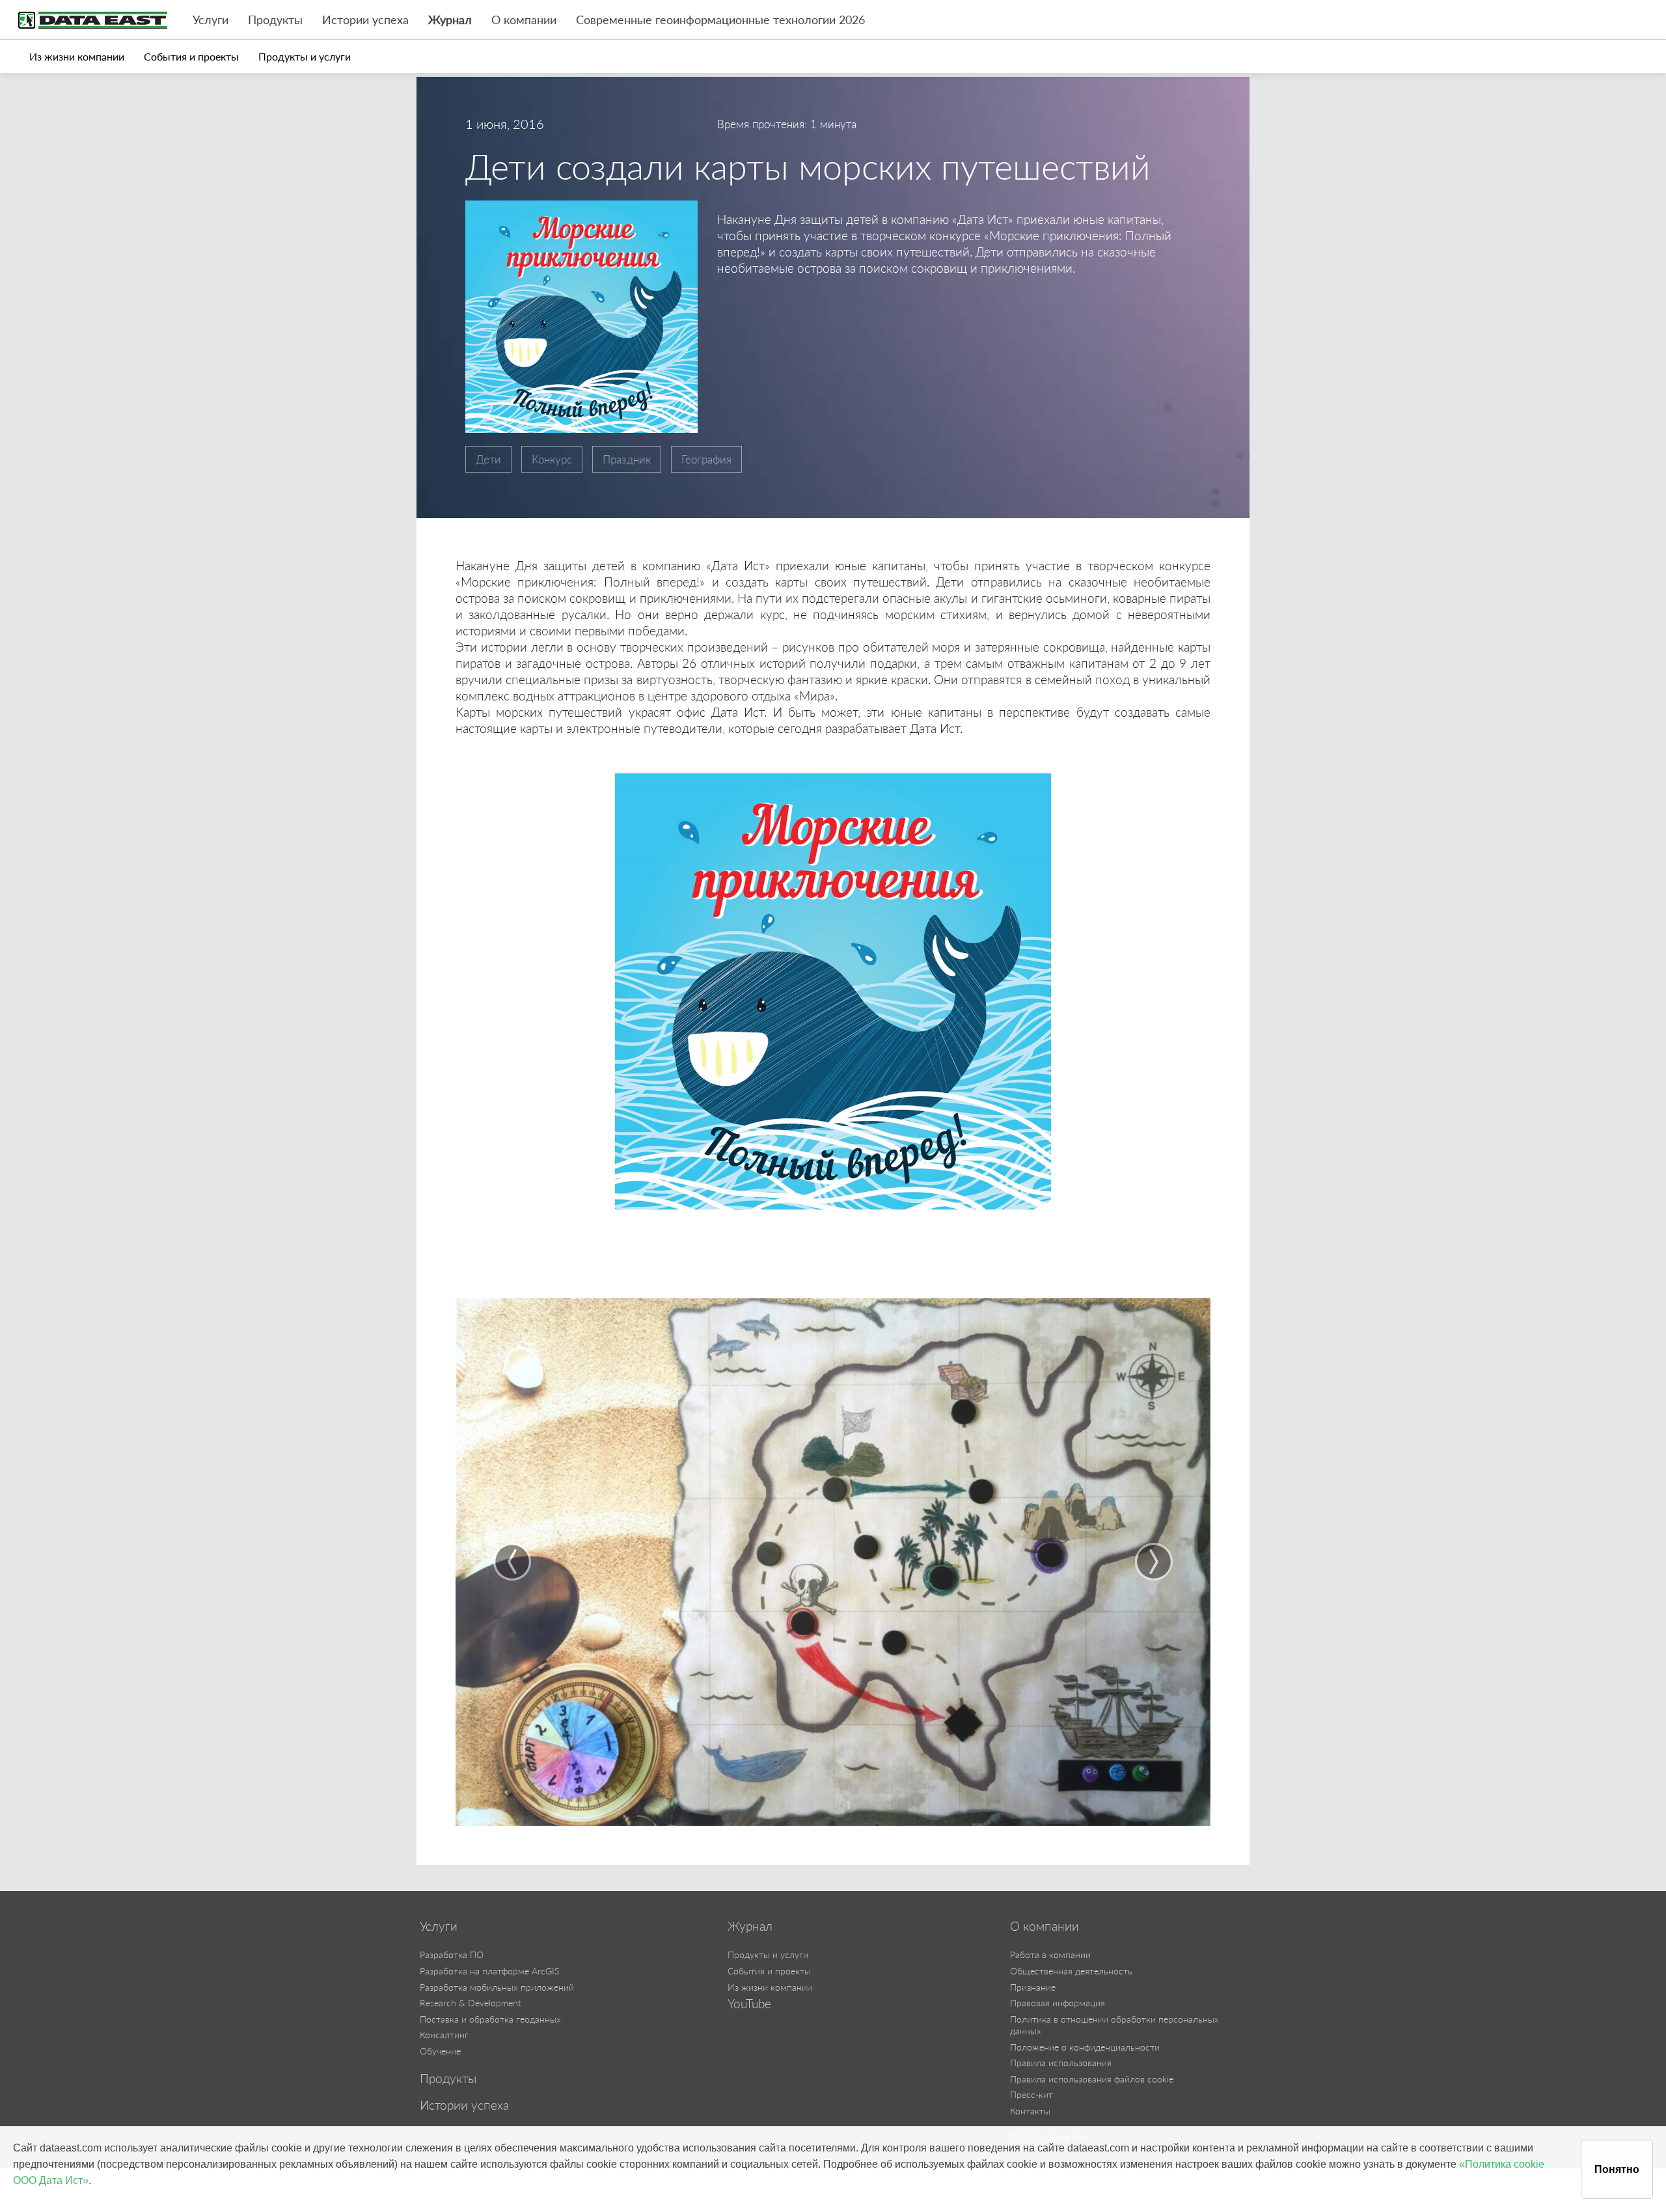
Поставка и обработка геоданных (490, 2019)
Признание (1033, 1987)
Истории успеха (365, 20)
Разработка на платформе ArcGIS (489, 1971)
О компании (524, 20)
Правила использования (1061, 2063)
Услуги (211, 20)
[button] (512, 1562)
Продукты (275, 20)
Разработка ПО (452, 1955)
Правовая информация (1058, 2003)
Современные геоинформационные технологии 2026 (720, 20)
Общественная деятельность (1071, 1971)
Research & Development (471, 2003)
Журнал (450, 20)
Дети (488, 459)
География (706, 459)
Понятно (1617, 2169)
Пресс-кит (1031, 2094)
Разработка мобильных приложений (497, 1987)
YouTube (749, 2004)
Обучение (440, 2051)
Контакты (1030, 2111)
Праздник (627, 459)
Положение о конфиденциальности (1085, 2047)
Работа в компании (1050, 1955)
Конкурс (552, 459)
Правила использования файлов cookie (1092, 2079)
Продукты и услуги (305, 56)
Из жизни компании (77, 56)
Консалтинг (444, 2035)
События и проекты (191, 56)
